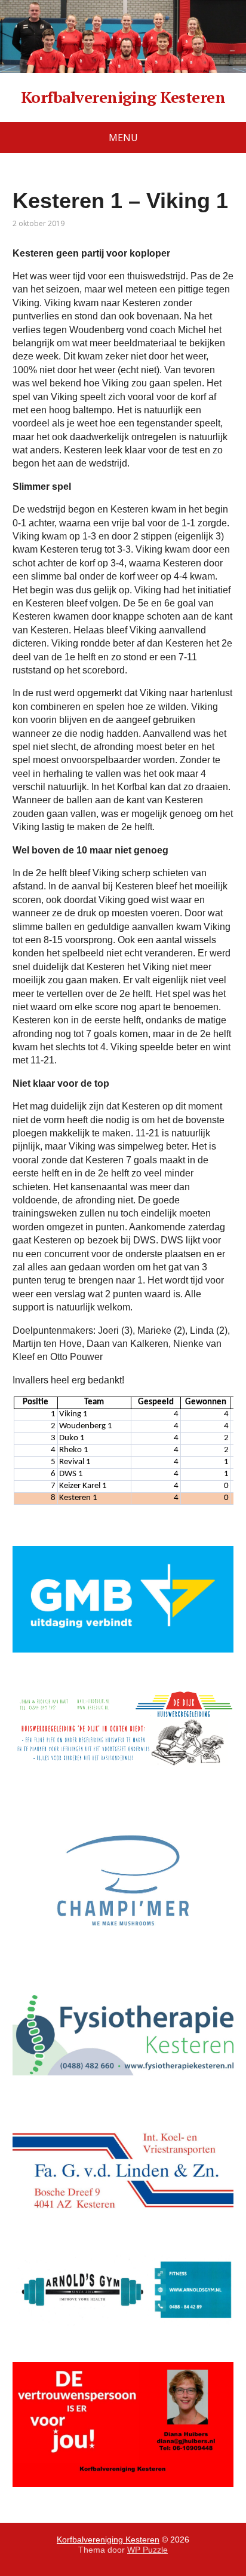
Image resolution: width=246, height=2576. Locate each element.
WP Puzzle (147, 2550)
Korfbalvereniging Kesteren (123, 97)
